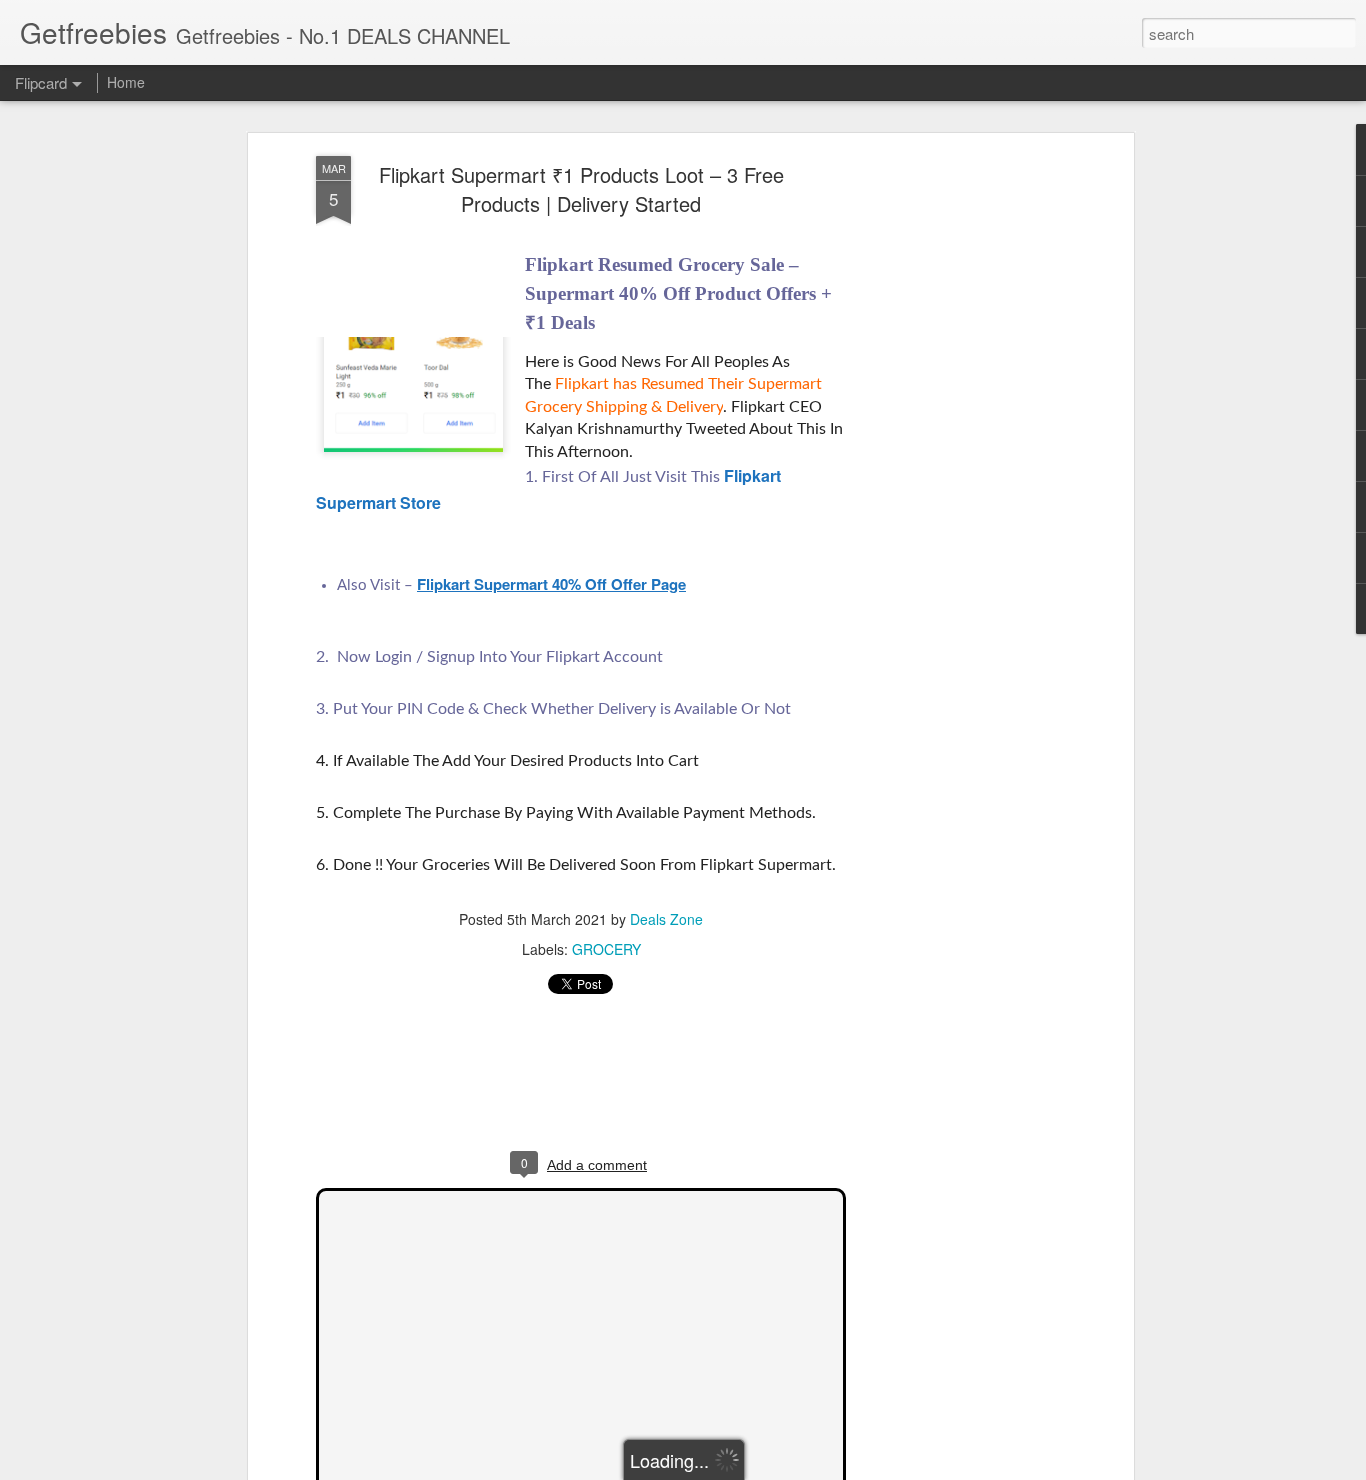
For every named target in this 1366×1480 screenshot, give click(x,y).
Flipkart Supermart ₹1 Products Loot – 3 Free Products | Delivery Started (581, 189)
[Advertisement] (956, 471)
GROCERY (606, 949)
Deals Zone (666, 919)
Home (126, 82)
